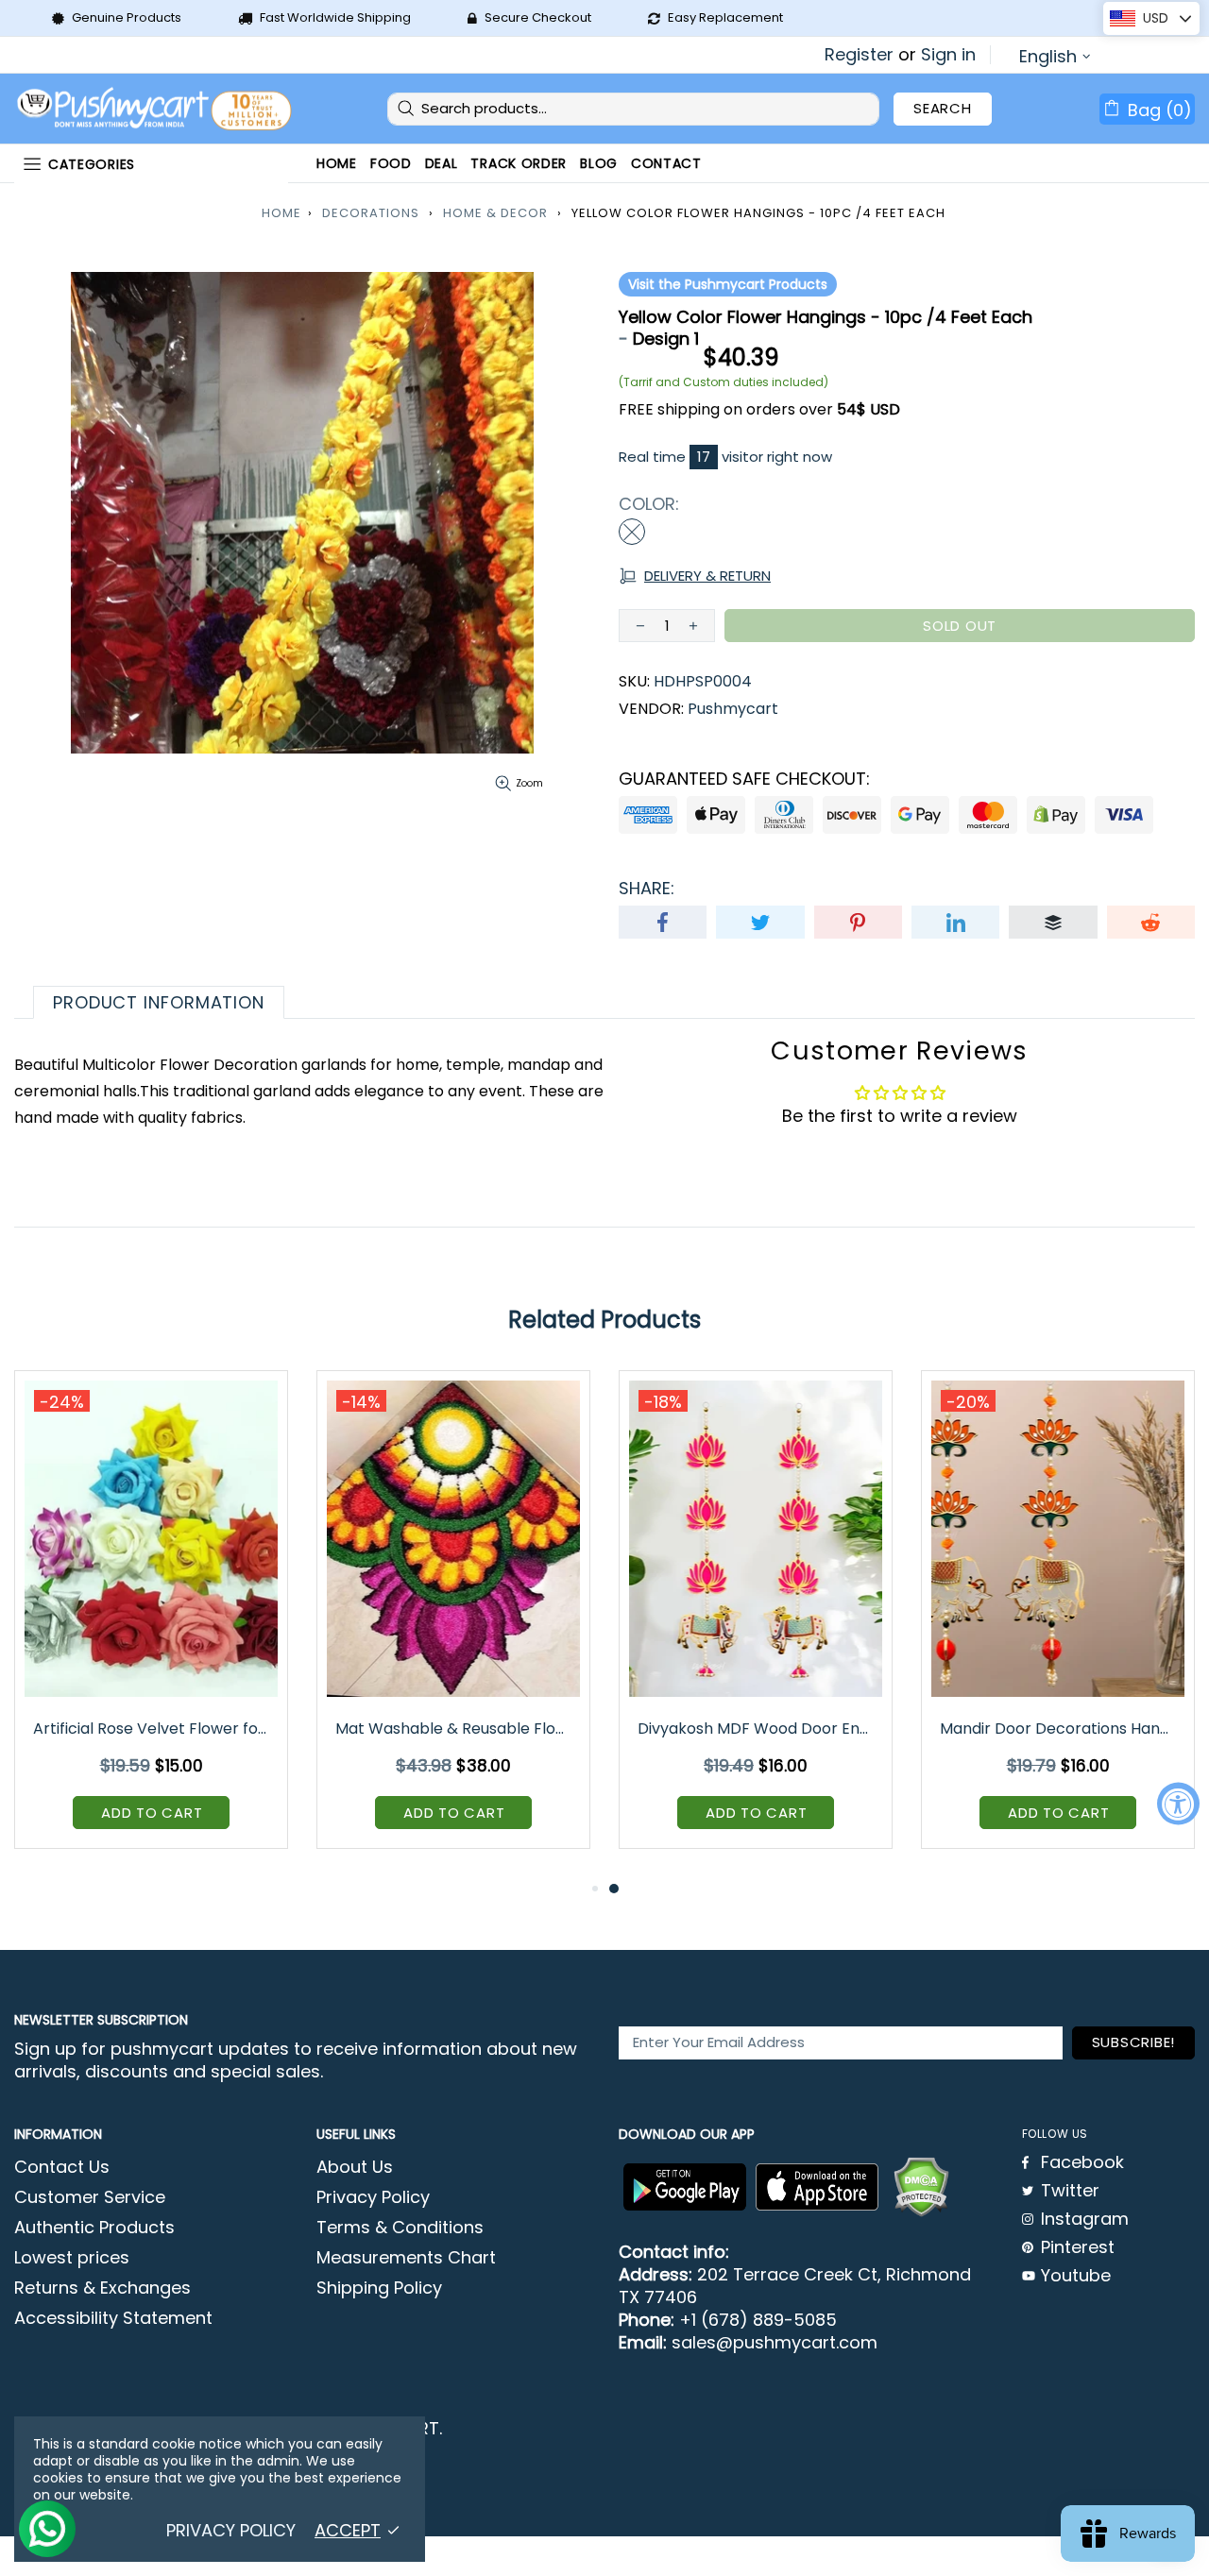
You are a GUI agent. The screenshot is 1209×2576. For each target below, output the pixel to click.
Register (859, 55)
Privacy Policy (373, 2197)
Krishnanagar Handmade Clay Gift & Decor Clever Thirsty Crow (455, 1729)
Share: (647, 889)
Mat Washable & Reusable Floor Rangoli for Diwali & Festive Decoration (1059, 1729)
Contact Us (62, 2167)
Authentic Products (94, 2228)
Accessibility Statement (113, 2318)
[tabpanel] (151, 1624)
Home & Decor (495, 213)
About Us (355, 2167)
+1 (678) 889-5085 (758, 2320)
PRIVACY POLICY (231, 2531)
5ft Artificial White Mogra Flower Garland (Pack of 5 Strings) (153, 1729)
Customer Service (90, 2197)
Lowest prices (72, 2258)
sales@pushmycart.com (775, 2343)
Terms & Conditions (400, 2228)
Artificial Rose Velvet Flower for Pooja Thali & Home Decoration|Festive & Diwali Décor (757, 1729)
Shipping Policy (379, 2288)
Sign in (948, 55)
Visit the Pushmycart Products (728, 284)
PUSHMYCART (156, 109)
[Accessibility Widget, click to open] (1178, 1803)
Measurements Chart (406, 2258)
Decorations (371, 213)
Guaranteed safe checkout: (744, 779)
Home (281, 213)
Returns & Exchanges (102, 2288)
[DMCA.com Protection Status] (921, 2187)
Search (943, 108)
